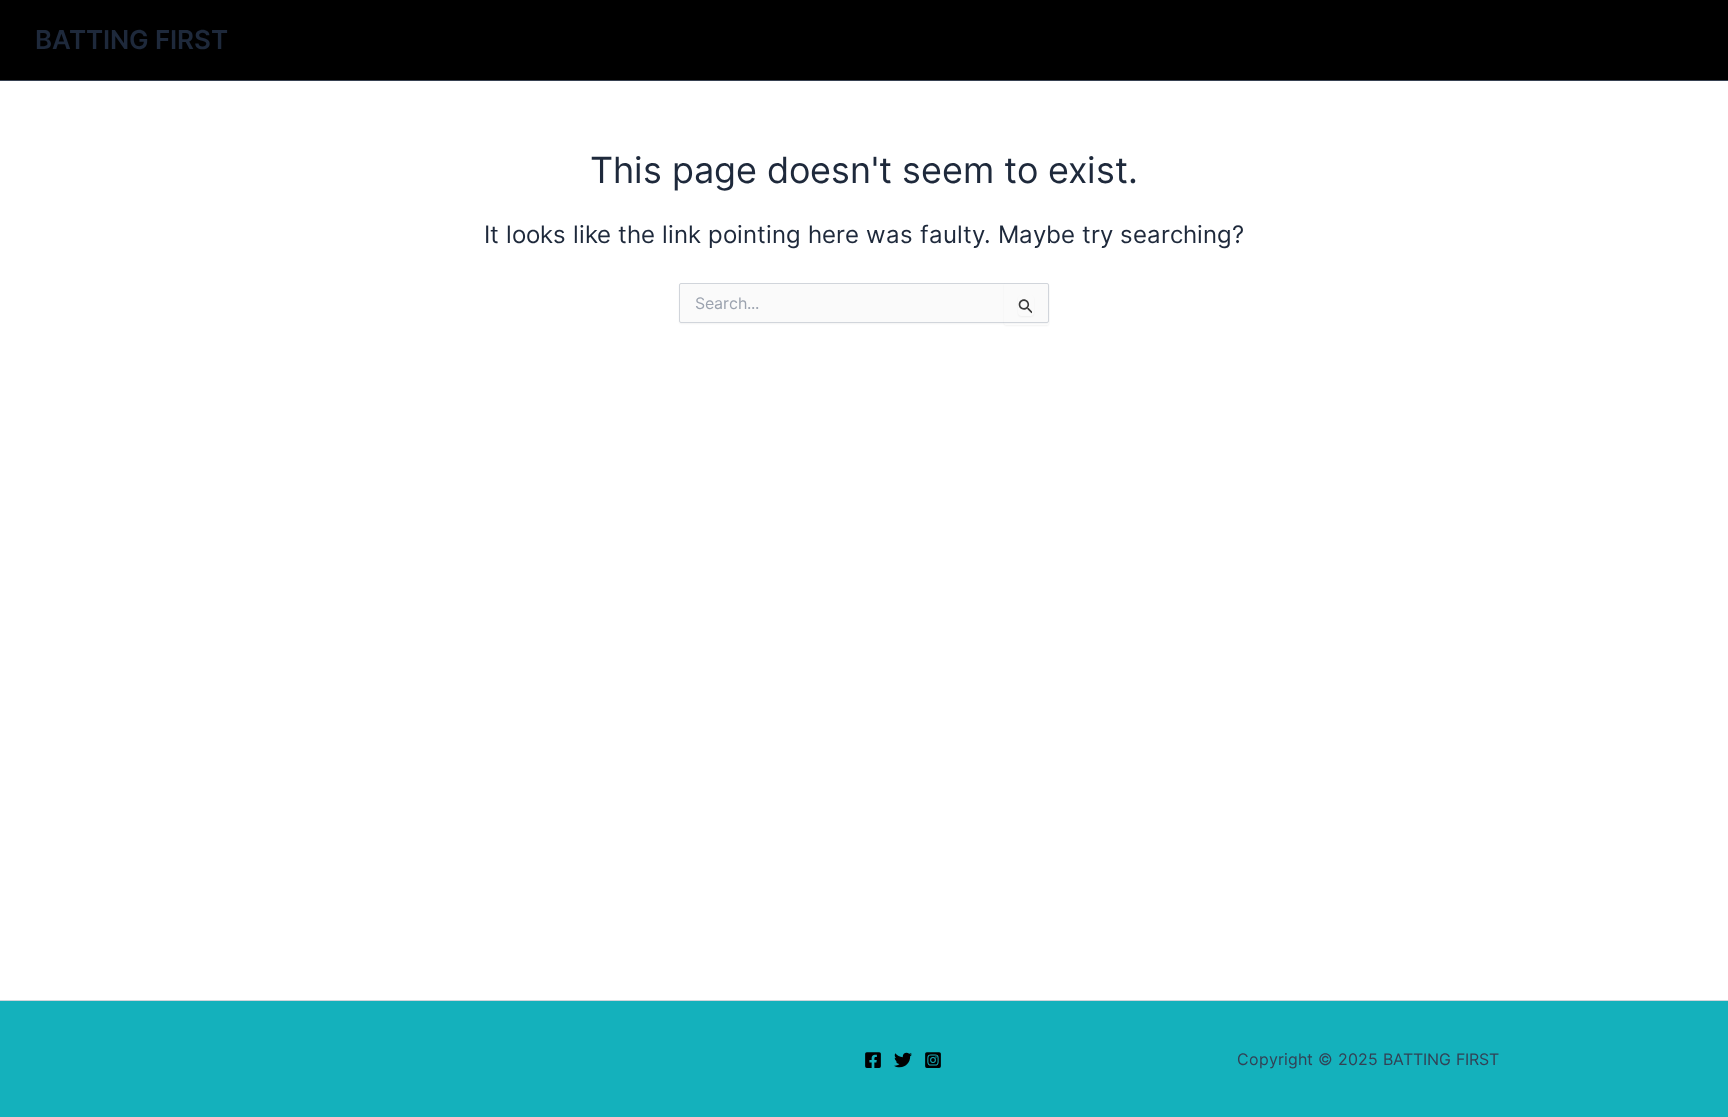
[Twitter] (903, 1060)
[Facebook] (873, 1060)
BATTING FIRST (131, 39)
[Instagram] (933, 1060)
